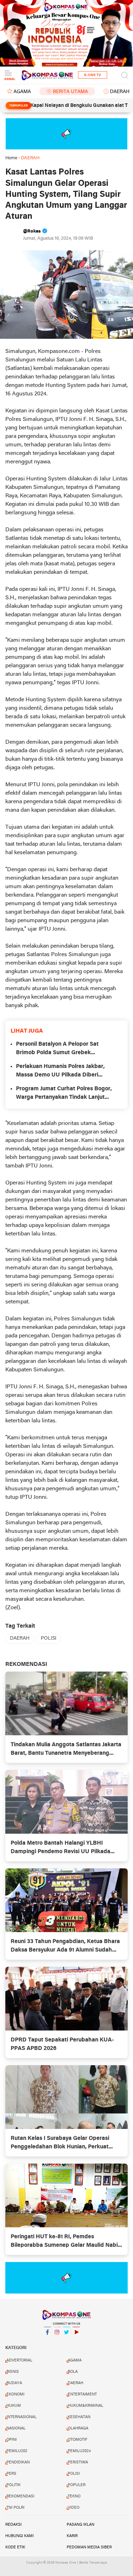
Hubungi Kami (20, 2536)
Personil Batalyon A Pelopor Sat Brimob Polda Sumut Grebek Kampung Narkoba (57, 1049)
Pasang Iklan (81, 2525)
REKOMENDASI (20, 2496)
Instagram (57, 2341)
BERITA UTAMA (70, 92)
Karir (72, 2536)
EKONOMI (15, 2394)
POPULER (77, 2485)
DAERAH (20, 1638)
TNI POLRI (15, 2508)
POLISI (49, 1638)
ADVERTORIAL (19, 2360)
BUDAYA (14, 2383)
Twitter (67, 2341)
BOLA (73, 2372)
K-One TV (93, 75)
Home (11, 158)
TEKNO (74, 2496)
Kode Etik (15, 2547)
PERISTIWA (78, 2462)
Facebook (48, 2341)
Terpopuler (18, 106)
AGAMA (22, 92)
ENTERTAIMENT (82, 2394)
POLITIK (13, 2485)
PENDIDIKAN (18, 2462)
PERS (11, 2474)
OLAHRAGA (78, 2428)
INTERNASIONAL (21, 2417)
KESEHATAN (79, 2417)
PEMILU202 (17, 2451)
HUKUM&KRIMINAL (85, 2406)
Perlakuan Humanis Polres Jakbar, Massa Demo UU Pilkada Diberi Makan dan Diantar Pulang (60, 1072)
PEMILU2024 (79, 2451)
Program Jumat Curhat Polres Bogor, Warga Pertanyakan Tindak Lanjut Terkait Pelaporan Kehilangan (64, 1094)
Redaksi (13, 2525)
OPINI (12, 2440)
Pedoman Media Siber (89, 2547)
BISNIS (13, 2372)
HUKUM (14, 2406)
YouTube (76, 2341)
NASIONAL (16, 2428)
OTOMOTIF (77, 2440)
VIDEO (74, 2508)
